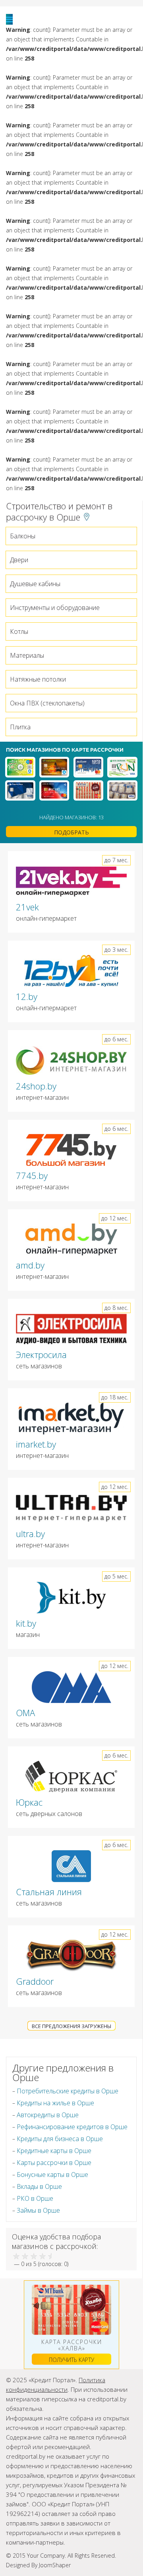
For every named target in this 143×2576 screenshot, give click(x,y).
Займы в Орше (38, 2210)
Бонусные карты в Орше (52, 2175)
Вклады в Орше (39, 2186)
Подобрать (71, 832)
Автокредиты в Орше (48, 2115)
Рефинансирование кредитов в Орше (72, 2127)
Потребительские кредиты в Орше (68, 2091)
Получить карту (71, 2360)
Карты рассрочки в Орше (54, 2163)
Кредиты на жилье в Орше (55, 2103)
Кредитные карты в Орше (54, 2151)
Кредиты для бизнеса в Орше (60, 2139)
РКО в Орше (35, 2198)
